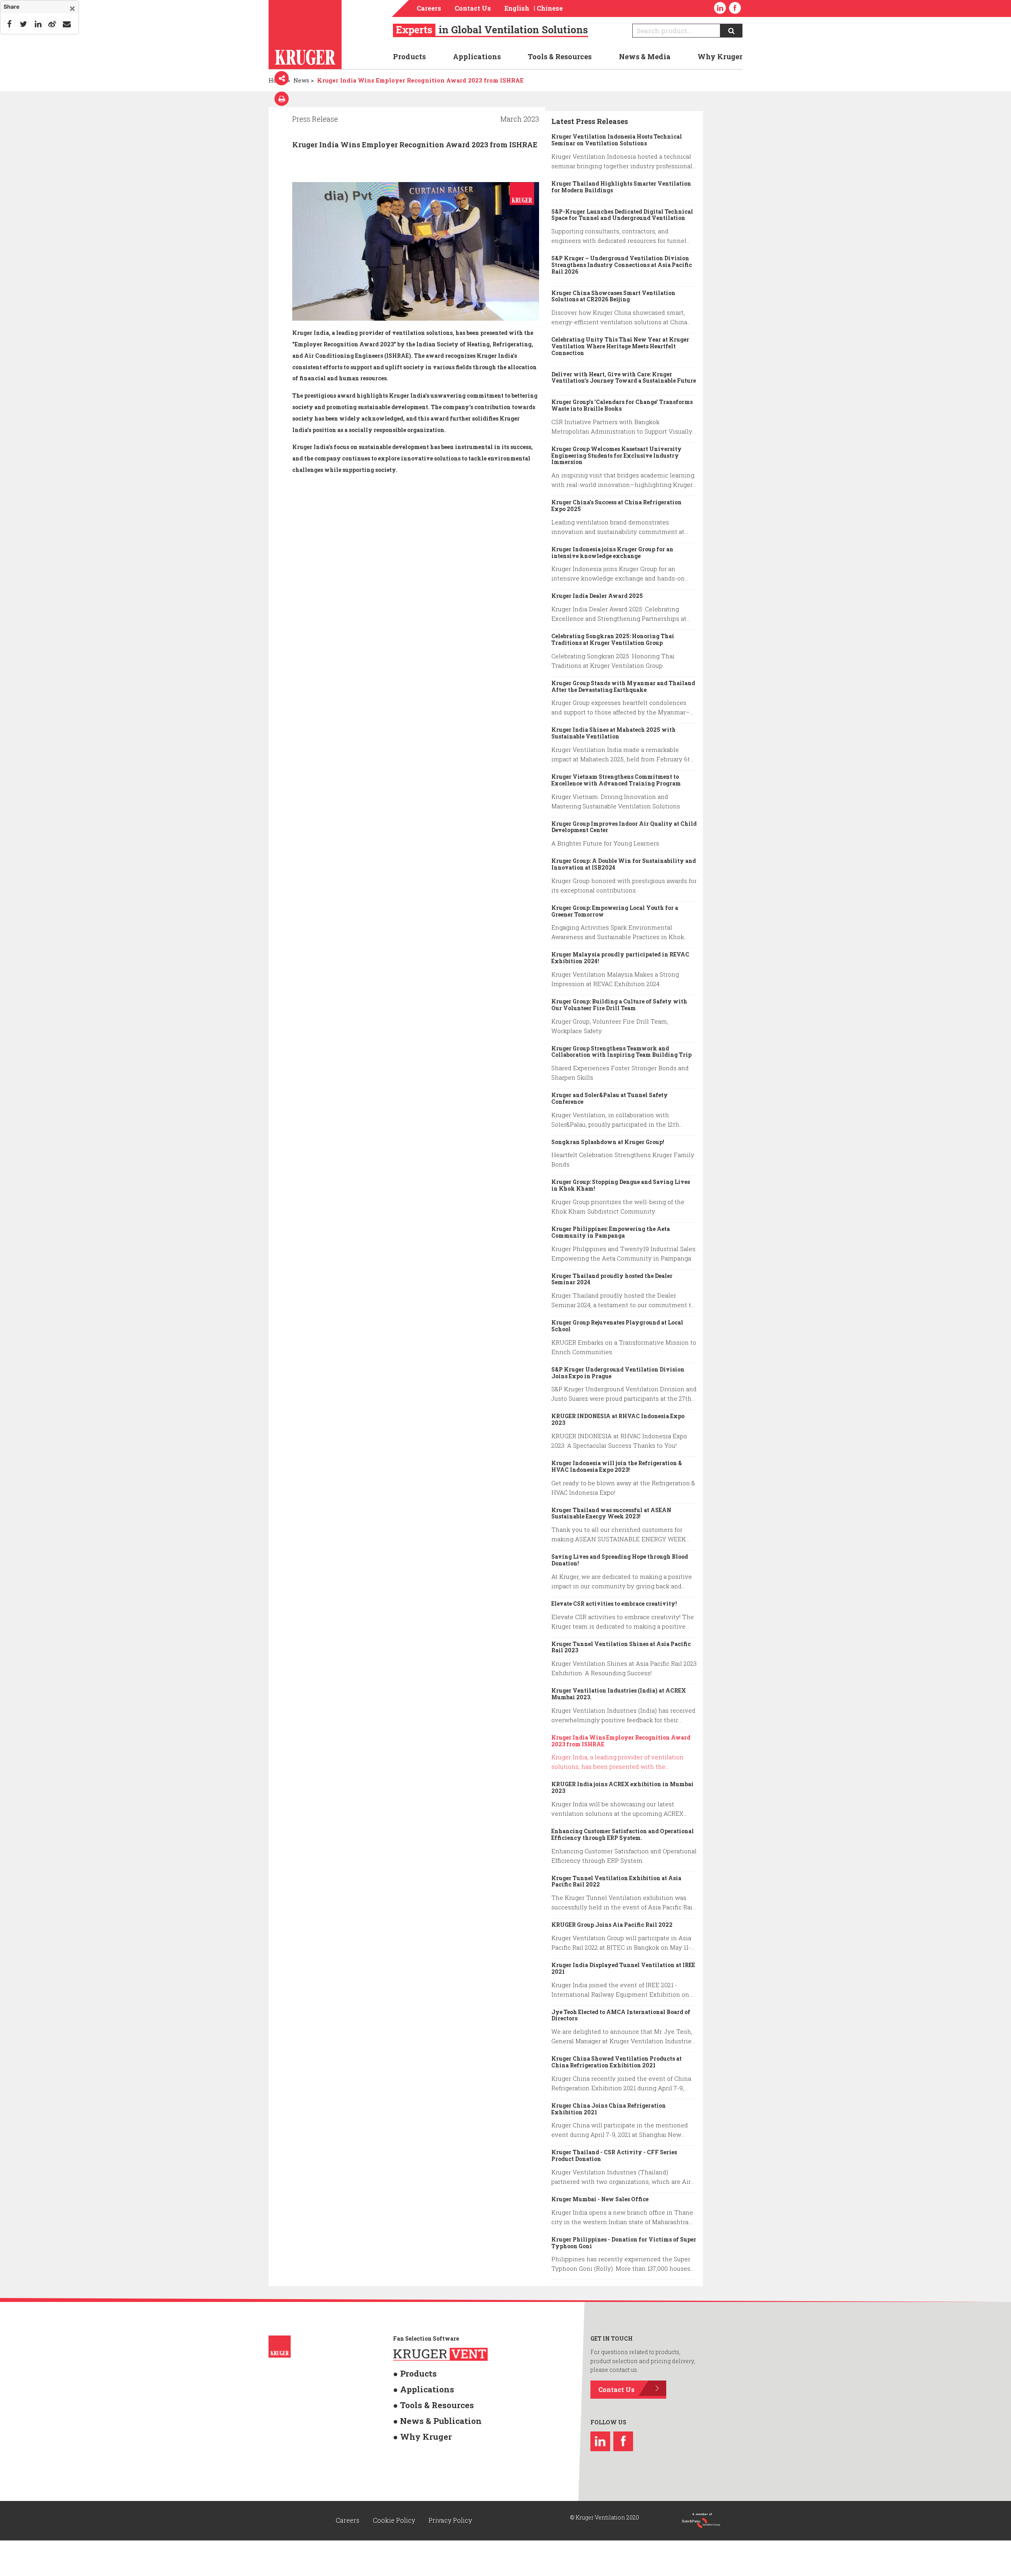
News (301, 80)
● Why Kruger (413, 2422)
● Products (408, 2372)
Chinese (550, 8)
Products (409, 56)
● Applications (414, 2384)
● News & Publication (423, 2410)
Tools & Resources (560, 56)
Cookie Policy (395, 2518)
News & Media (645, 56)
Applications (477, 56)
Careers (429, 8)
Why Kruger (720, 56)
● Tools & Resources (420, 2397)
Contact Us (473, 8)
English (517, 8)
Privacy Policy (450, 2518)
